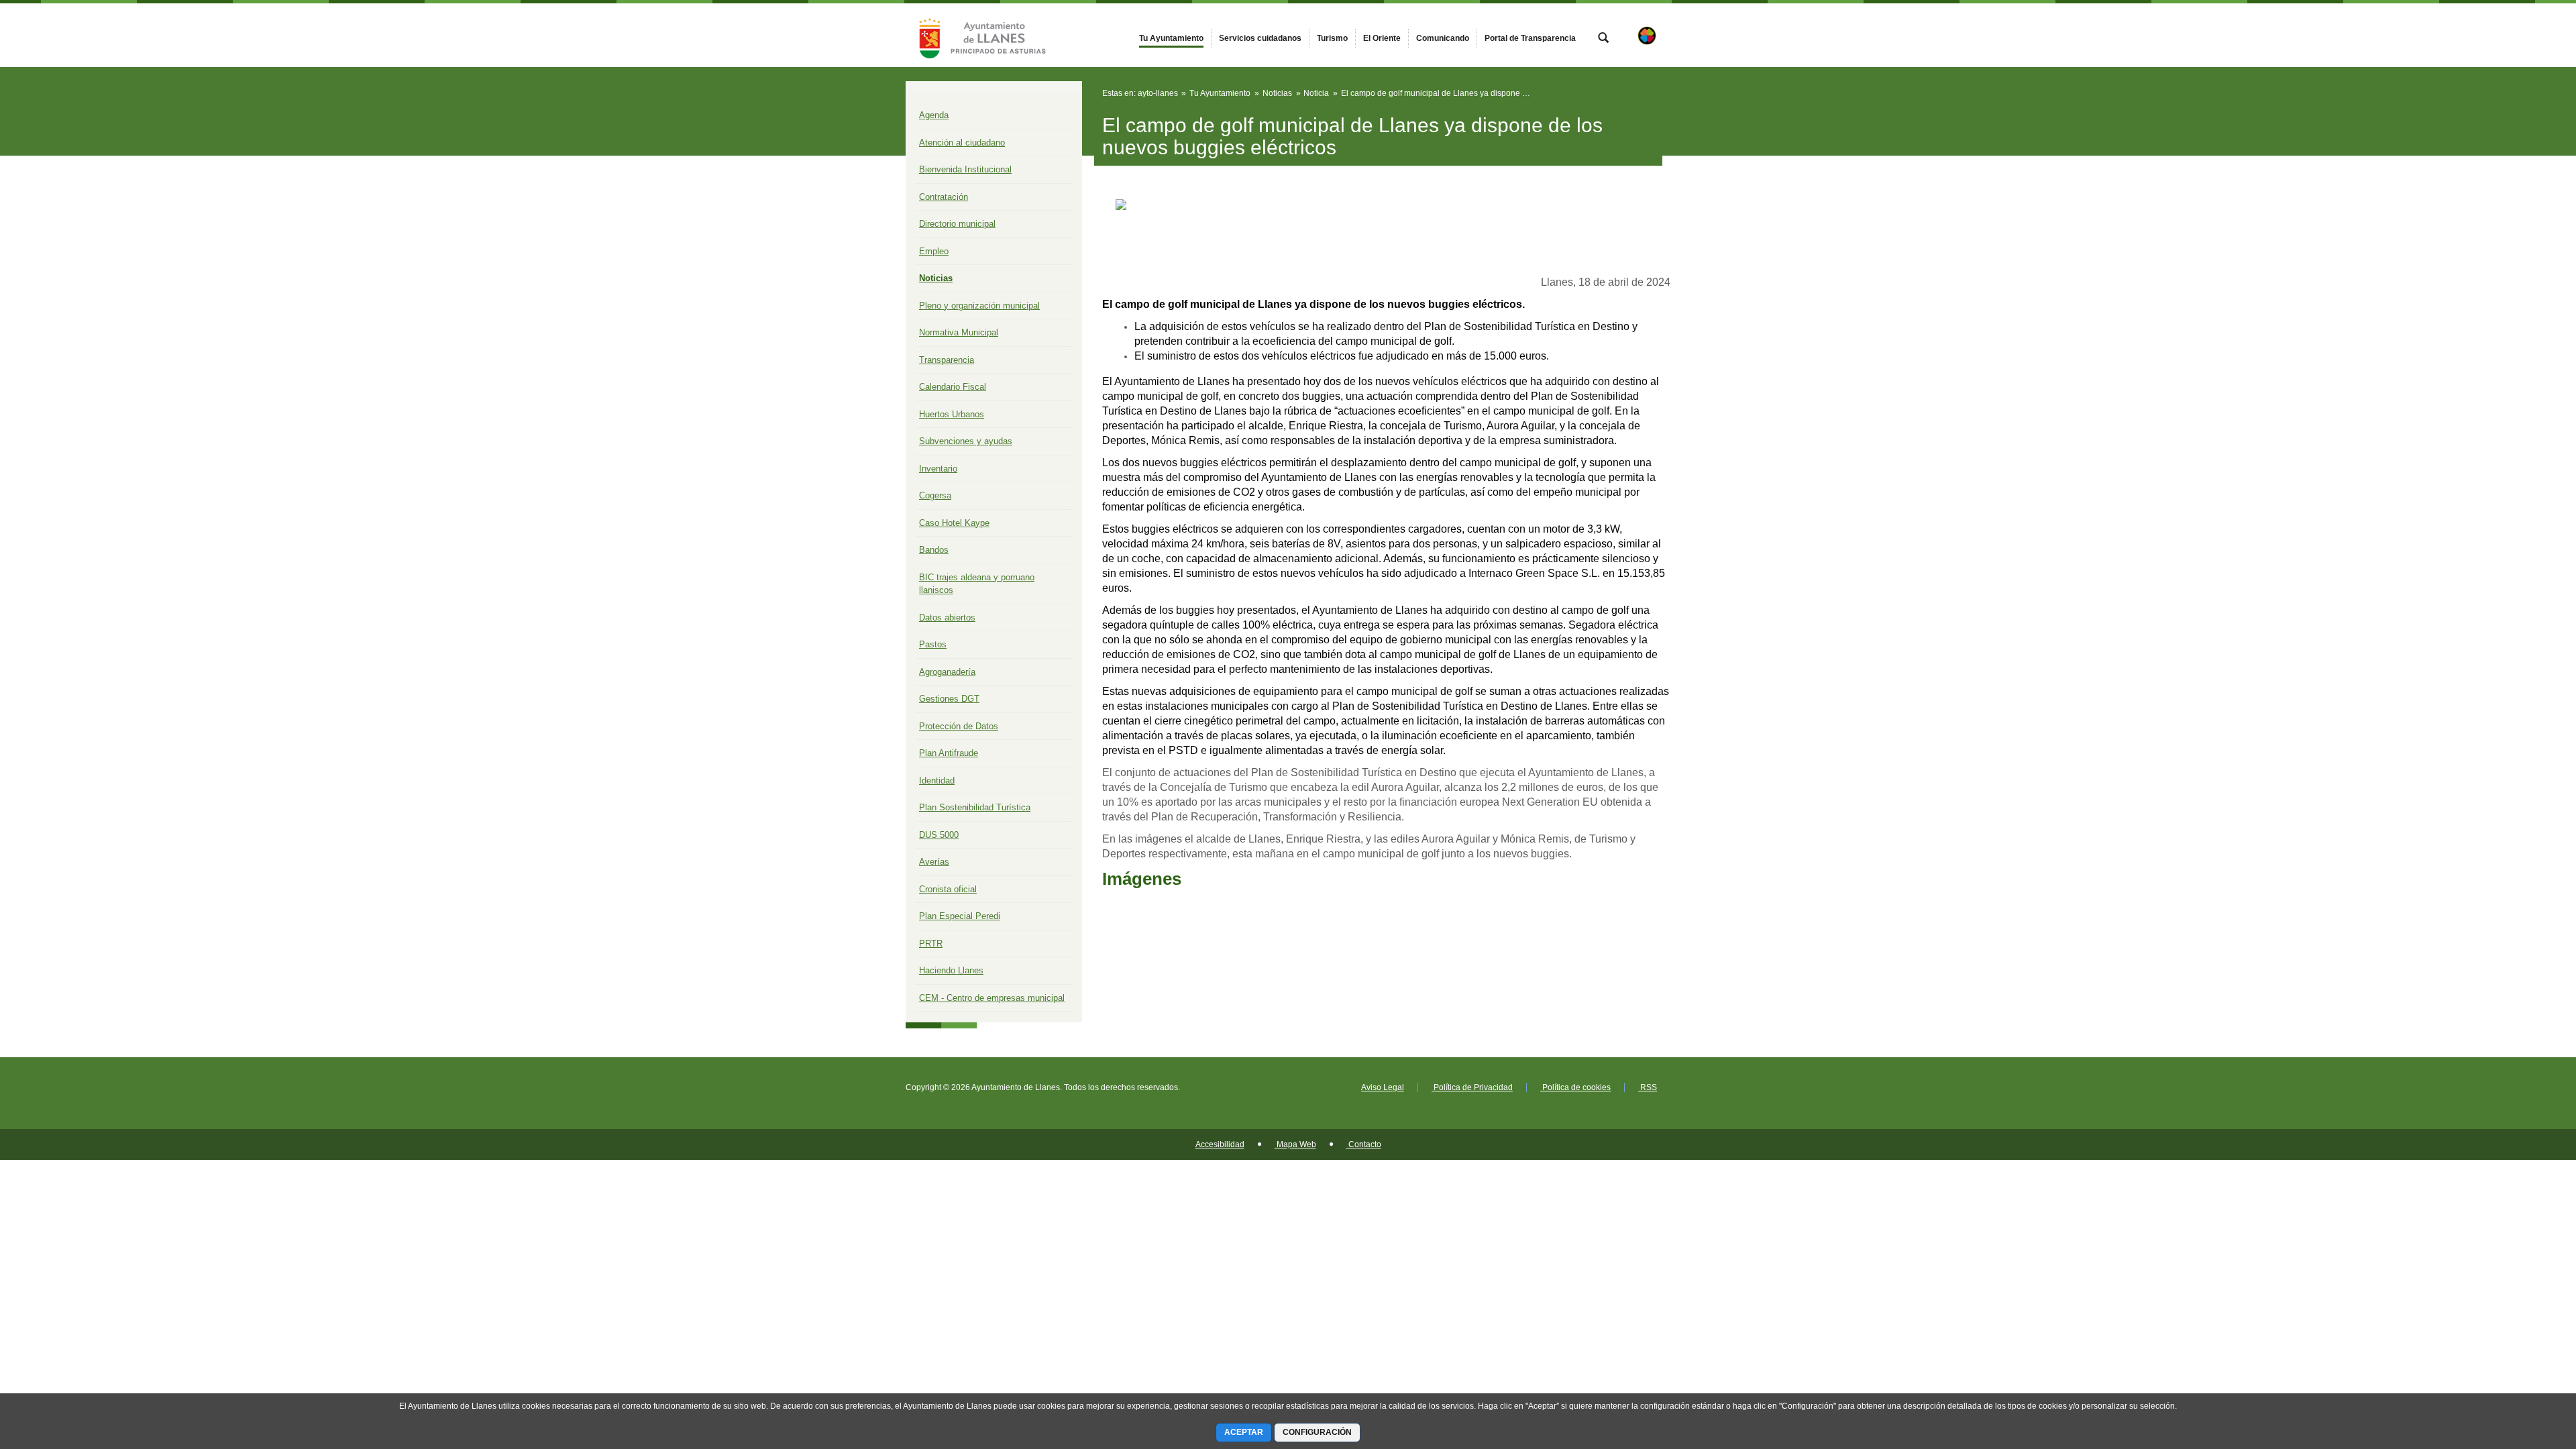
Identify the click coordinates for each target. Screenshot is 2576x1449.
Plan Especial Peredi (960, 916)
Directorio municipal (957, 224)
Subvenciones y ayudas (966, 441)
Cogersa (935, 495)
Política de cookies (1575, 1087)
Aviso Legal (1383, 1087)
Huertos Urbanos (952, 414)
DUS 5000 (939, 835)
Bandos (934, 550)
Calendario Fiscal (953, 387)
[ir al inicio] (2522, 1368)
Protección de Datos (959, 726)
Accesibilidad (1220, 1144)
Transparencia (947, 360)
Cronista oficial (948, 889)
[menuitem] (1171, 38)
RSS (1648, 1087)
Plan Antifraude (949, 753)
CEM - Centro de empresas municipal (992, 998)
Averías (934, 862)
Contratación (944, 197)
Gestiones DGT (949, 699)
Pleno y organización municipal (979, 306)
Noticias (936, 278)
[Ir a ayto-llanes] (979, 35)
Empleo (934, 251)
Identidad (937, 781)
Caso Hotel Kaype (954, 523)
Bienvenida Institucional (965, 169)
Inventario (938, 469)
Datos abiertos (947, 618)
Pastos (933, 644)
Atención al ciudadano (962, 143)
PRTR (931, 944)
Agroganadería (947, 672)
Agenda (934, 115)
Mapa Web (1295, 1144)
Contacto (1364, 1144)
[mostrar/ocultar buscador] (1603, 39)
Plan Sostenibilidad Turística (975, 807)
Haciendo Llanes (951, 970)
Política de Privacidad (1472, 1087)
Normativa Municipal (959, 332)
